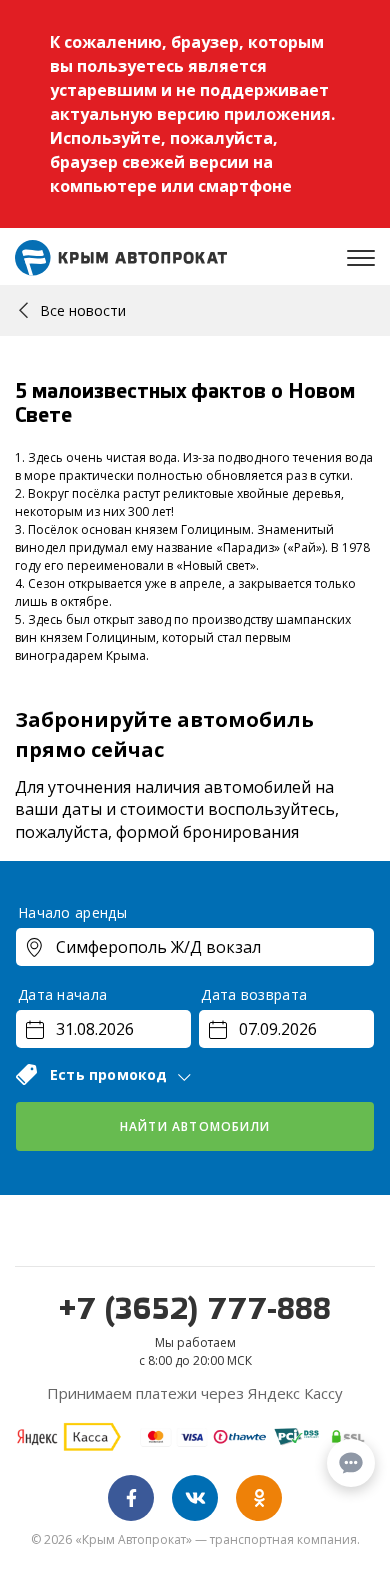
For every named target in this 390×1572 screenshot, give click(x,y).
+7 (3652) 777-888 (195, 1311)
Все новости (83, 310)
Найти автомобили (195, 1126)
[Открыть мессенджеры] (351, 1463)
